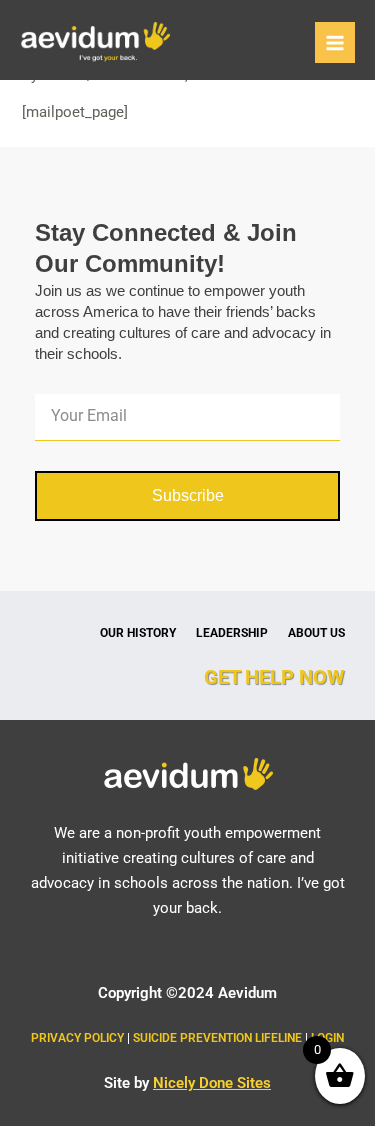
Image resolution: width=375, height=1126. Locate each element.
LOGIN (327, 1038)
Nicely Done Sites (212, 1083)
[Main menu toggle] (335, 42)
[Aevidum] (95, 43)
